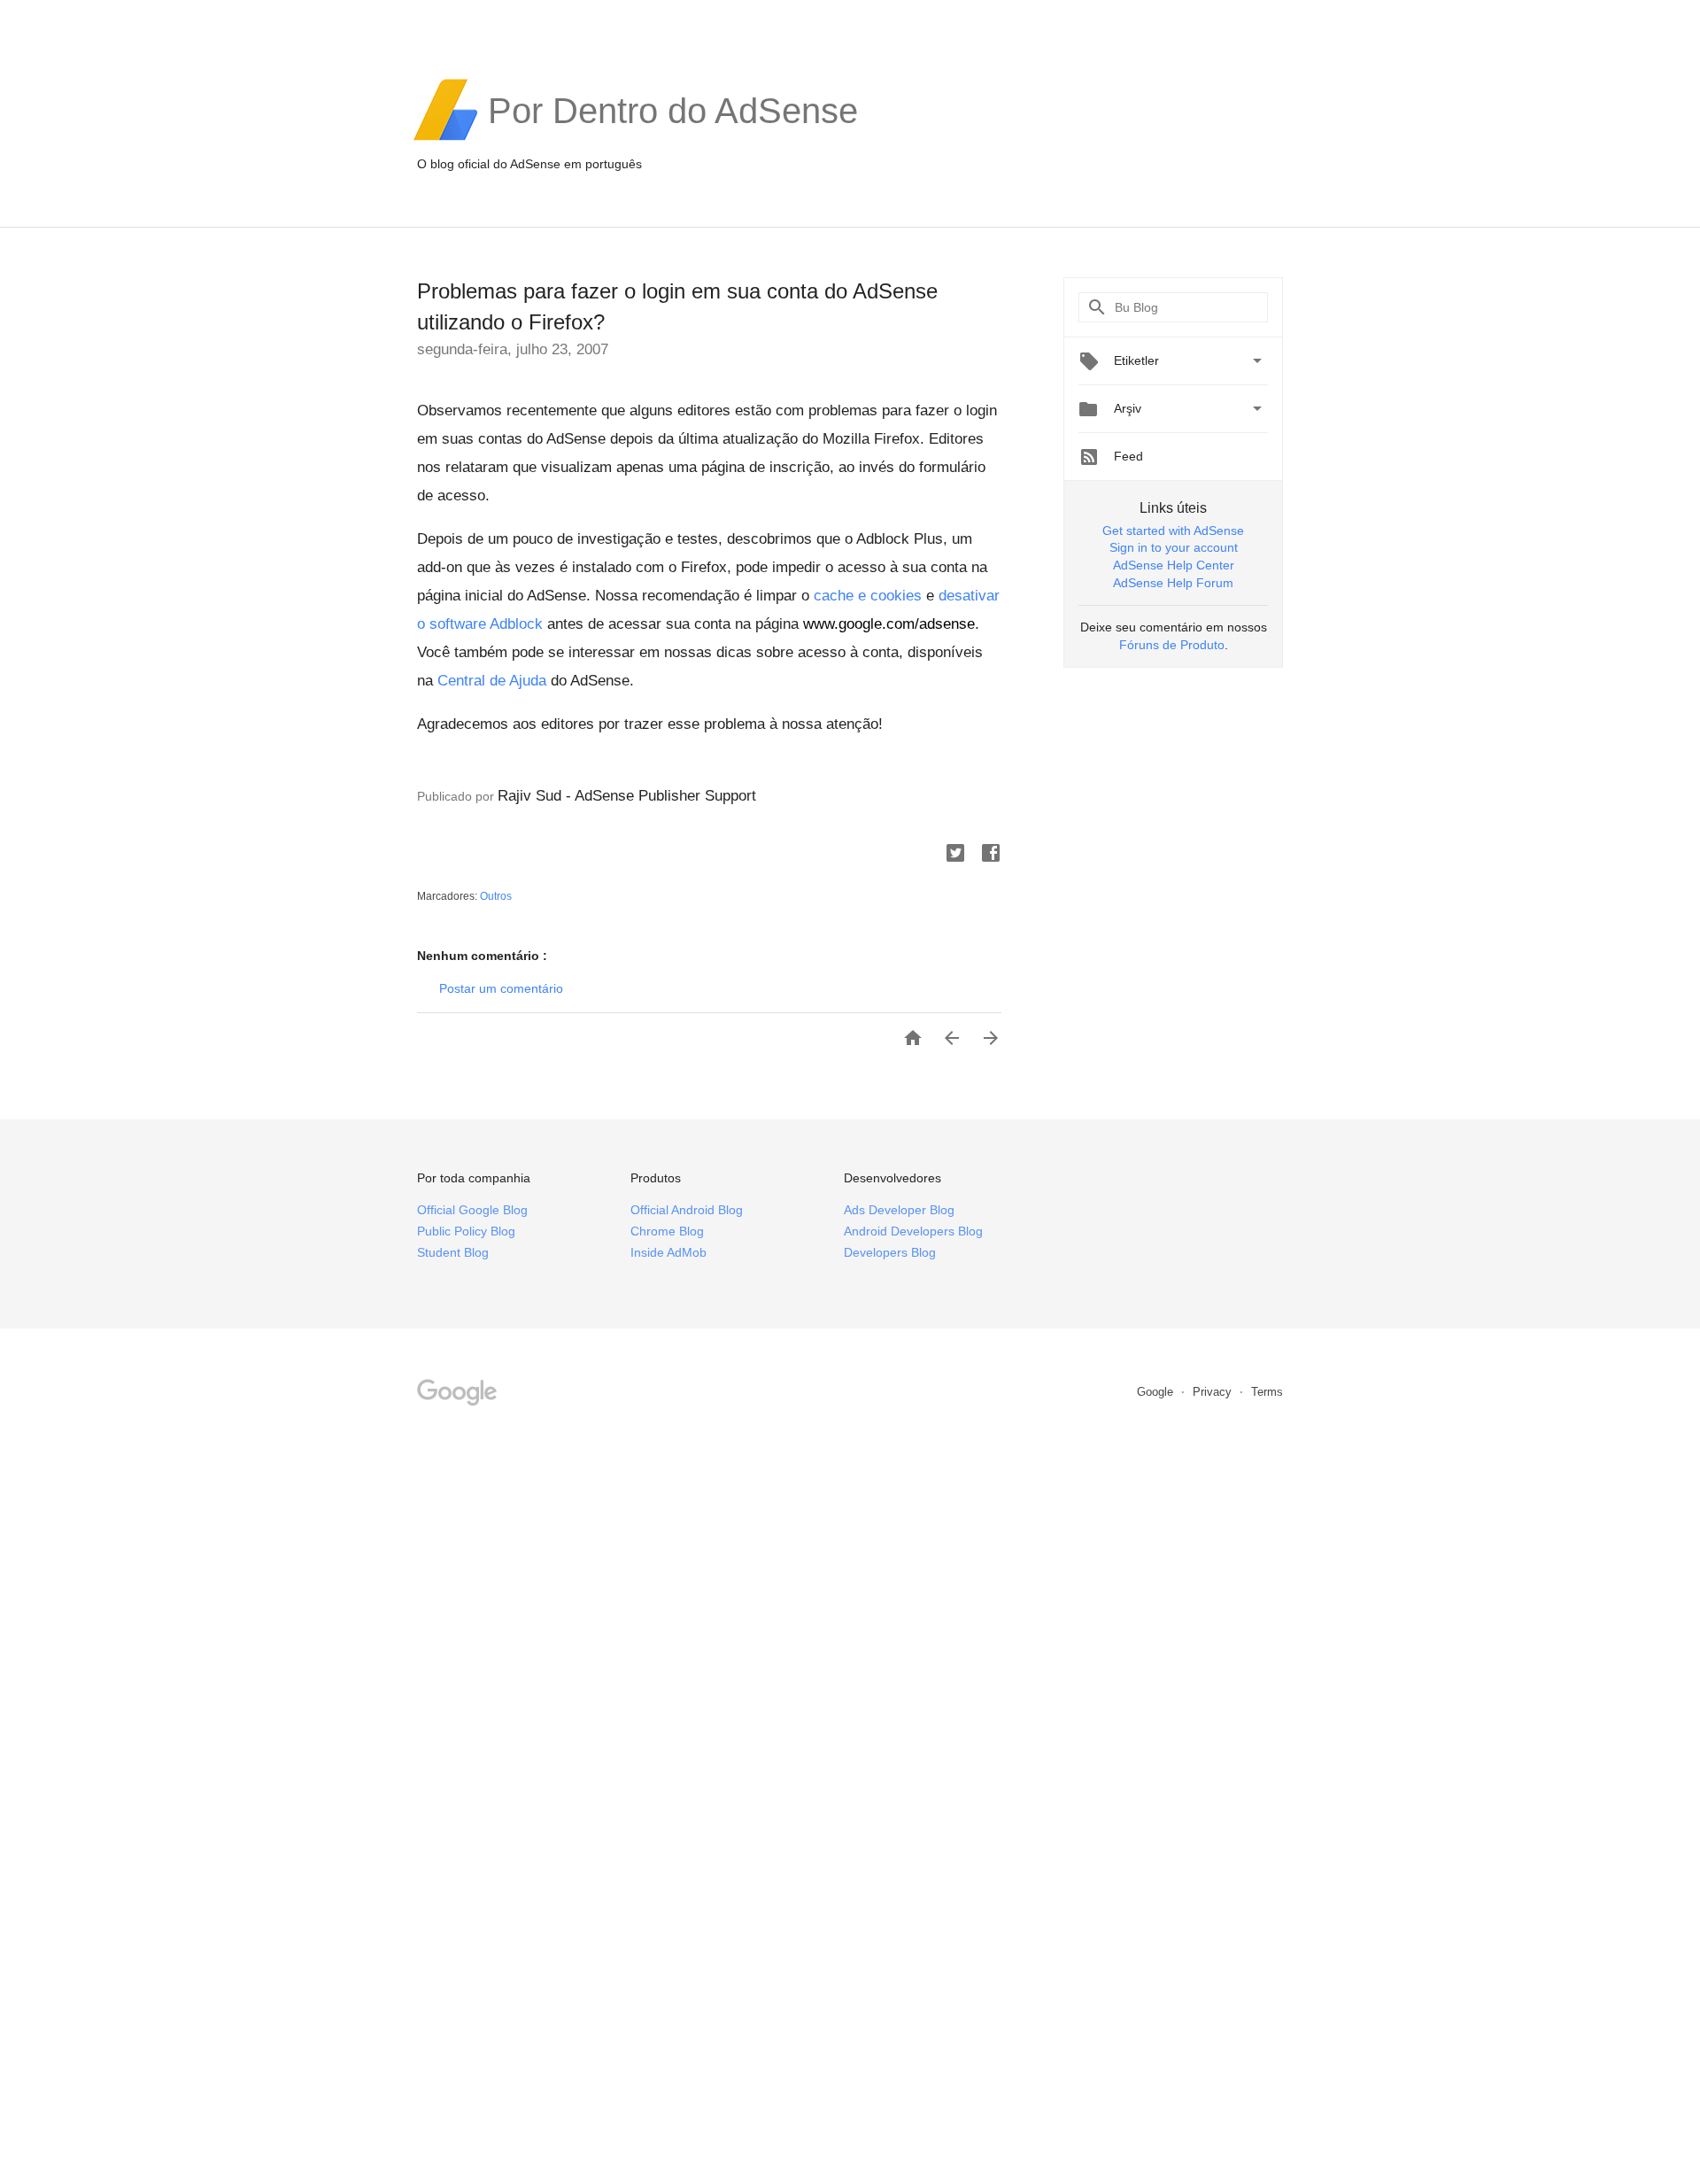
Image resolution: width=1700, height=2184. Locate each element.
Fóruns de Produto (1172, 645)
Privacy (1214, 1392)
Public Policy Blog (466, 1231)
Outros (496, 896)
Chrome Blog (667, 1231)
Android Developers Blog (913, 1231)
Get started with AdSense (1173, 531)
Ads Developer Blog (899, 1210)
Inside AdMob (668, 1252)
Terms (1267, 1392)
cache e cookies (868, 596)
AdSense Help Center (1174, 565)
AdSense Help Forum (1173, 583)
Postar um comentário (501, 988)
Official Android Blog (687, 1210)
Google (1157, 1392)
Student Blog (453, 1252)
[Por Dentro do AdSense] (673, 138)
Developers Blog (890, 1252)
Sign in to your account (1174, 547)
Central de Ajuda (492, 681)
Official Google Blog (472, 1210)
